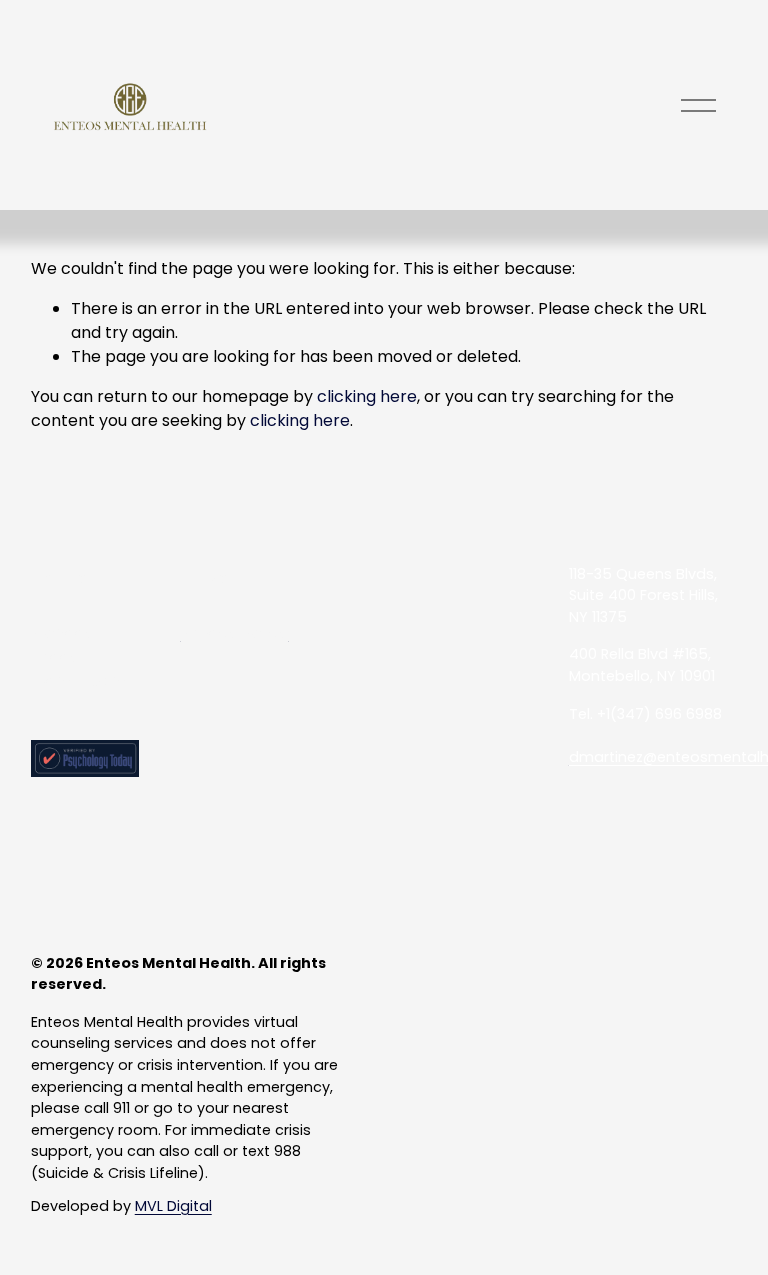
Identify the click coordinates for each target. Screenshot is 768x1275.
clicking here (367, 396)
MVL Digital (173, 1206)
